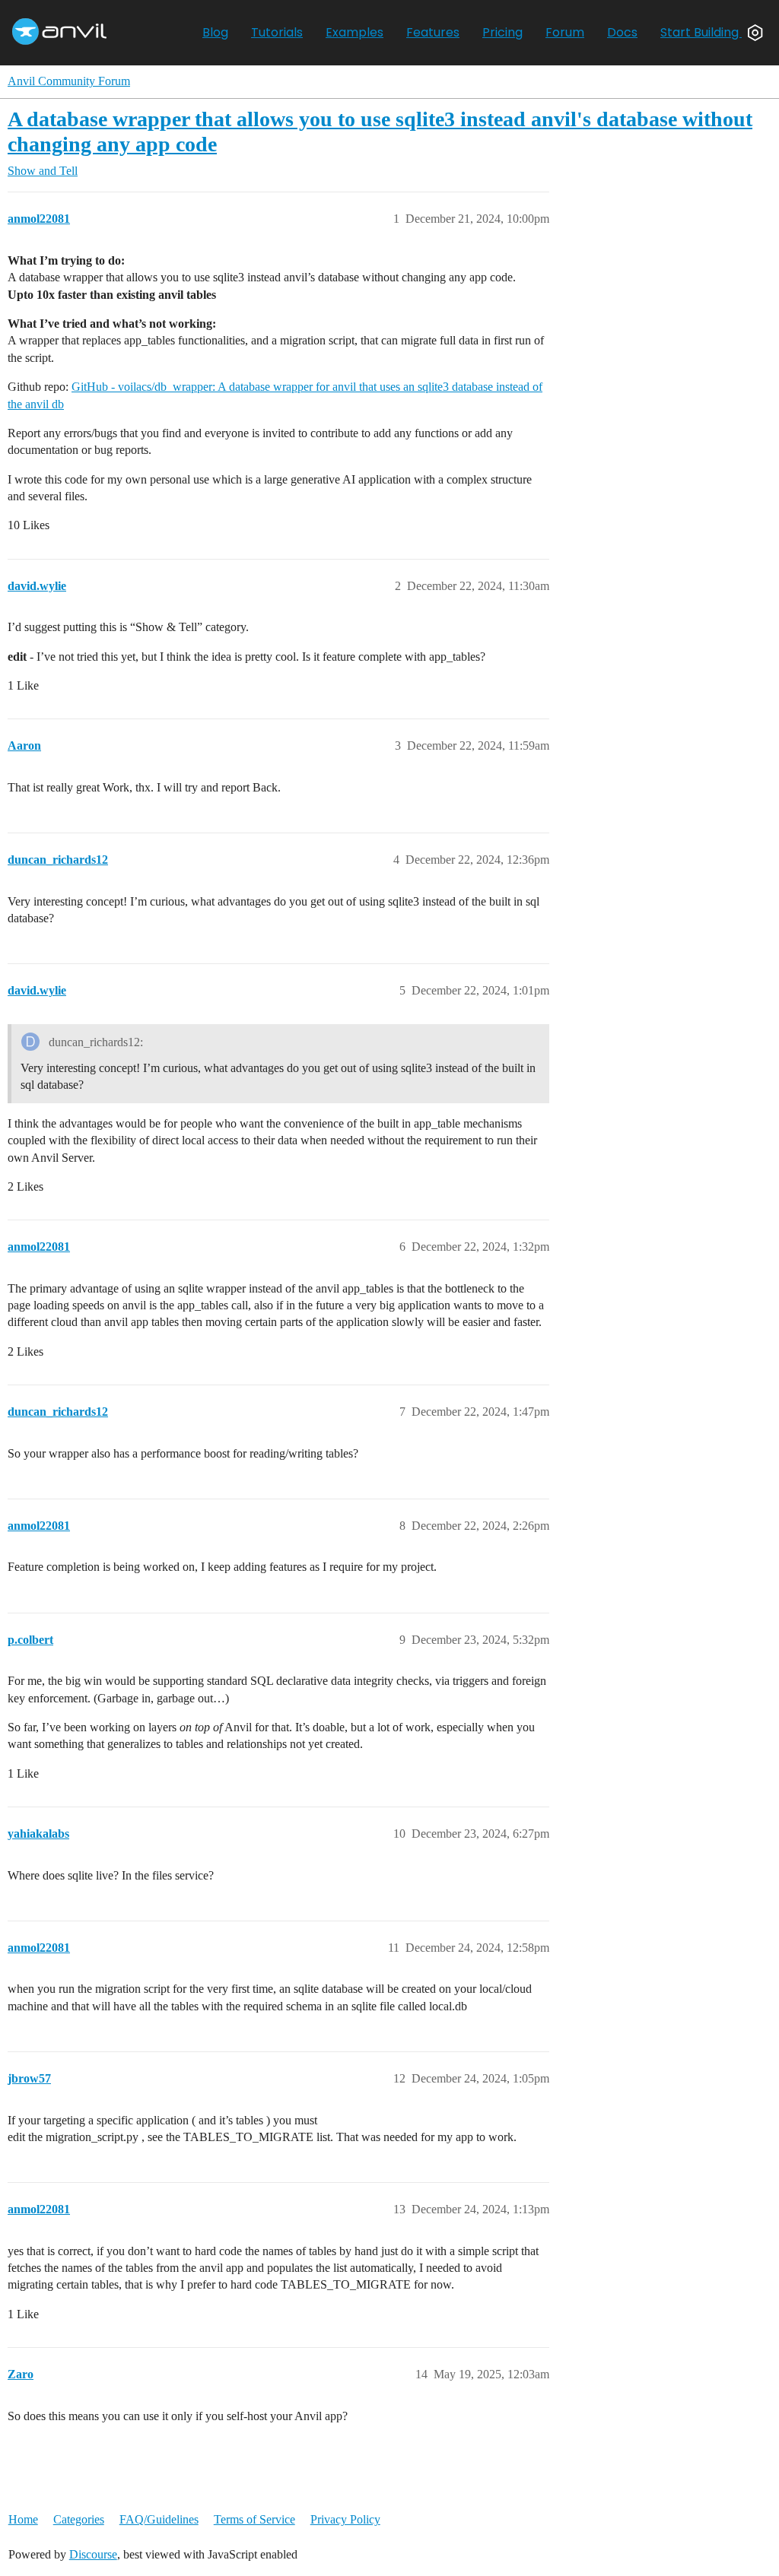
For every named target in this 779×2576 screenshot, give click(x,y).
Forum (565, 32)
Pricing (502, 32)
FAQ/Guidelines (159, 2519)
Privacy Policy (345, 2519)
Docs (622, 32)
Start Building (701, 32)
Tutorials (277, 32)
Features (433, 32)
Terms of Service (254, 2519)
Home (23, 2519)
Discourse (93, 2554)
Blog (215, 32)
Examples (355, 32)
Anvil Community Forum (69, 81)
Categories (79, 2519)
